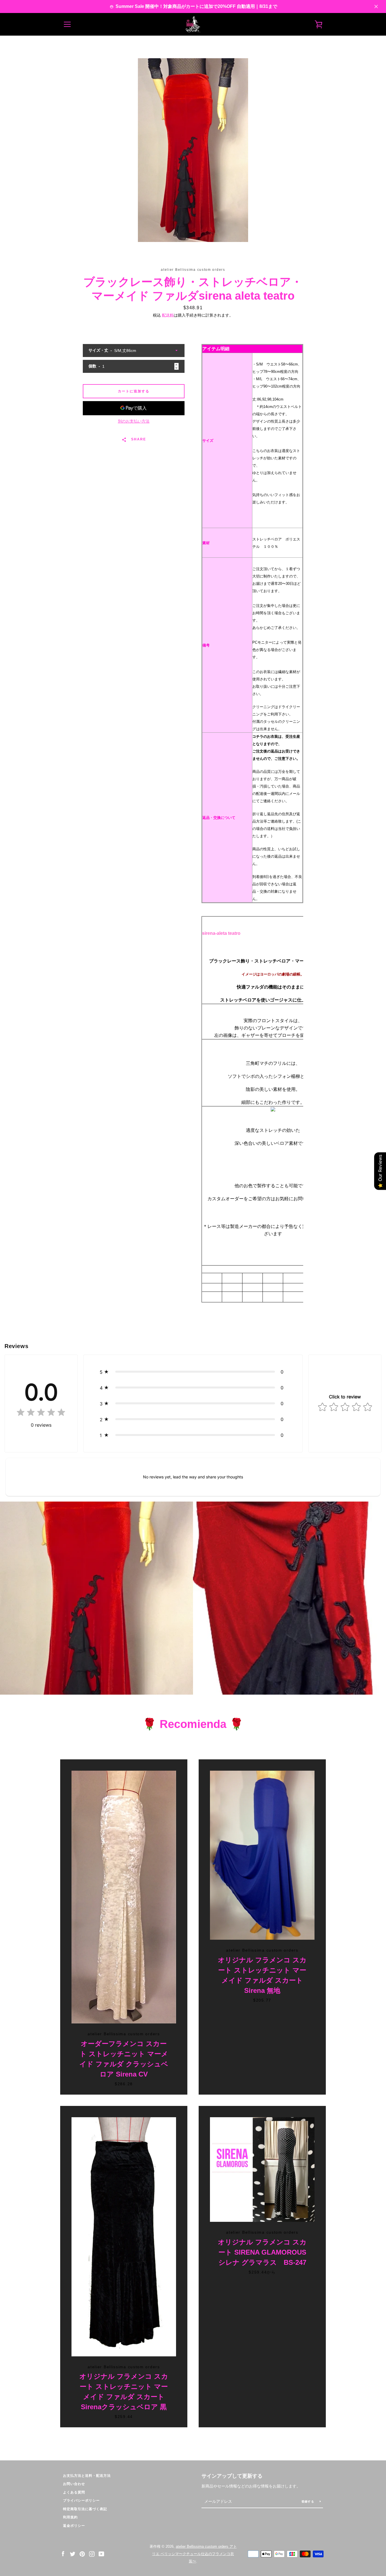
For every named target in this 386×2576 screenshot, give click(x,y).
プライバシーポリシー (81, 2501)
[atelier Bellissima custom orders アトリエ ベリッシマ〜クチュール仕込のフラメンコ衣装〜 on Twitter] (73, 2554)
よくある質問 (74, 2492)
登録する (308, 2502)
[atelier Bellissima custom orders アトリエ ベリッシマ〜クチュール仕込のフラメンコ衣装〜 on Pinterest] (82, 2554)
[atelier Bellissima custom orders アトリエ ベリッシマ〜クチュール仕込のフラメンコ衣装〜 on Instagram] (92, 2554)
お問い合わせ (74, 2484)
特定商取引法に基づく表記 (85, 2509)
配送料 (168, 315)
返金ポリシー (74, 2526)
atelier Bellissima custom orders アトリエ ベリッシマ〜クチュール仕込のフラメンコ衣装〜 (194, 2554)
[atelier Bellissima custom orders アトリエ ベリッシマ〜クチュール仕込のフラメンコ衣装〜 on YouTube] (101, 2554)
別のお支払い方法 (134, 421)
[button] (193, 1372)
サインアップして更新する (232, 2476)
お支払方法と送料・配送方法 (87, 2476)
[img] (41, 1414)
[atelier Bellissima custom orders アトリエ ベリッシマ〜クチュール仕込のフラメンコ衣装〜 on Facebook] (63, 2554)
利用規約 (70, 2517)
